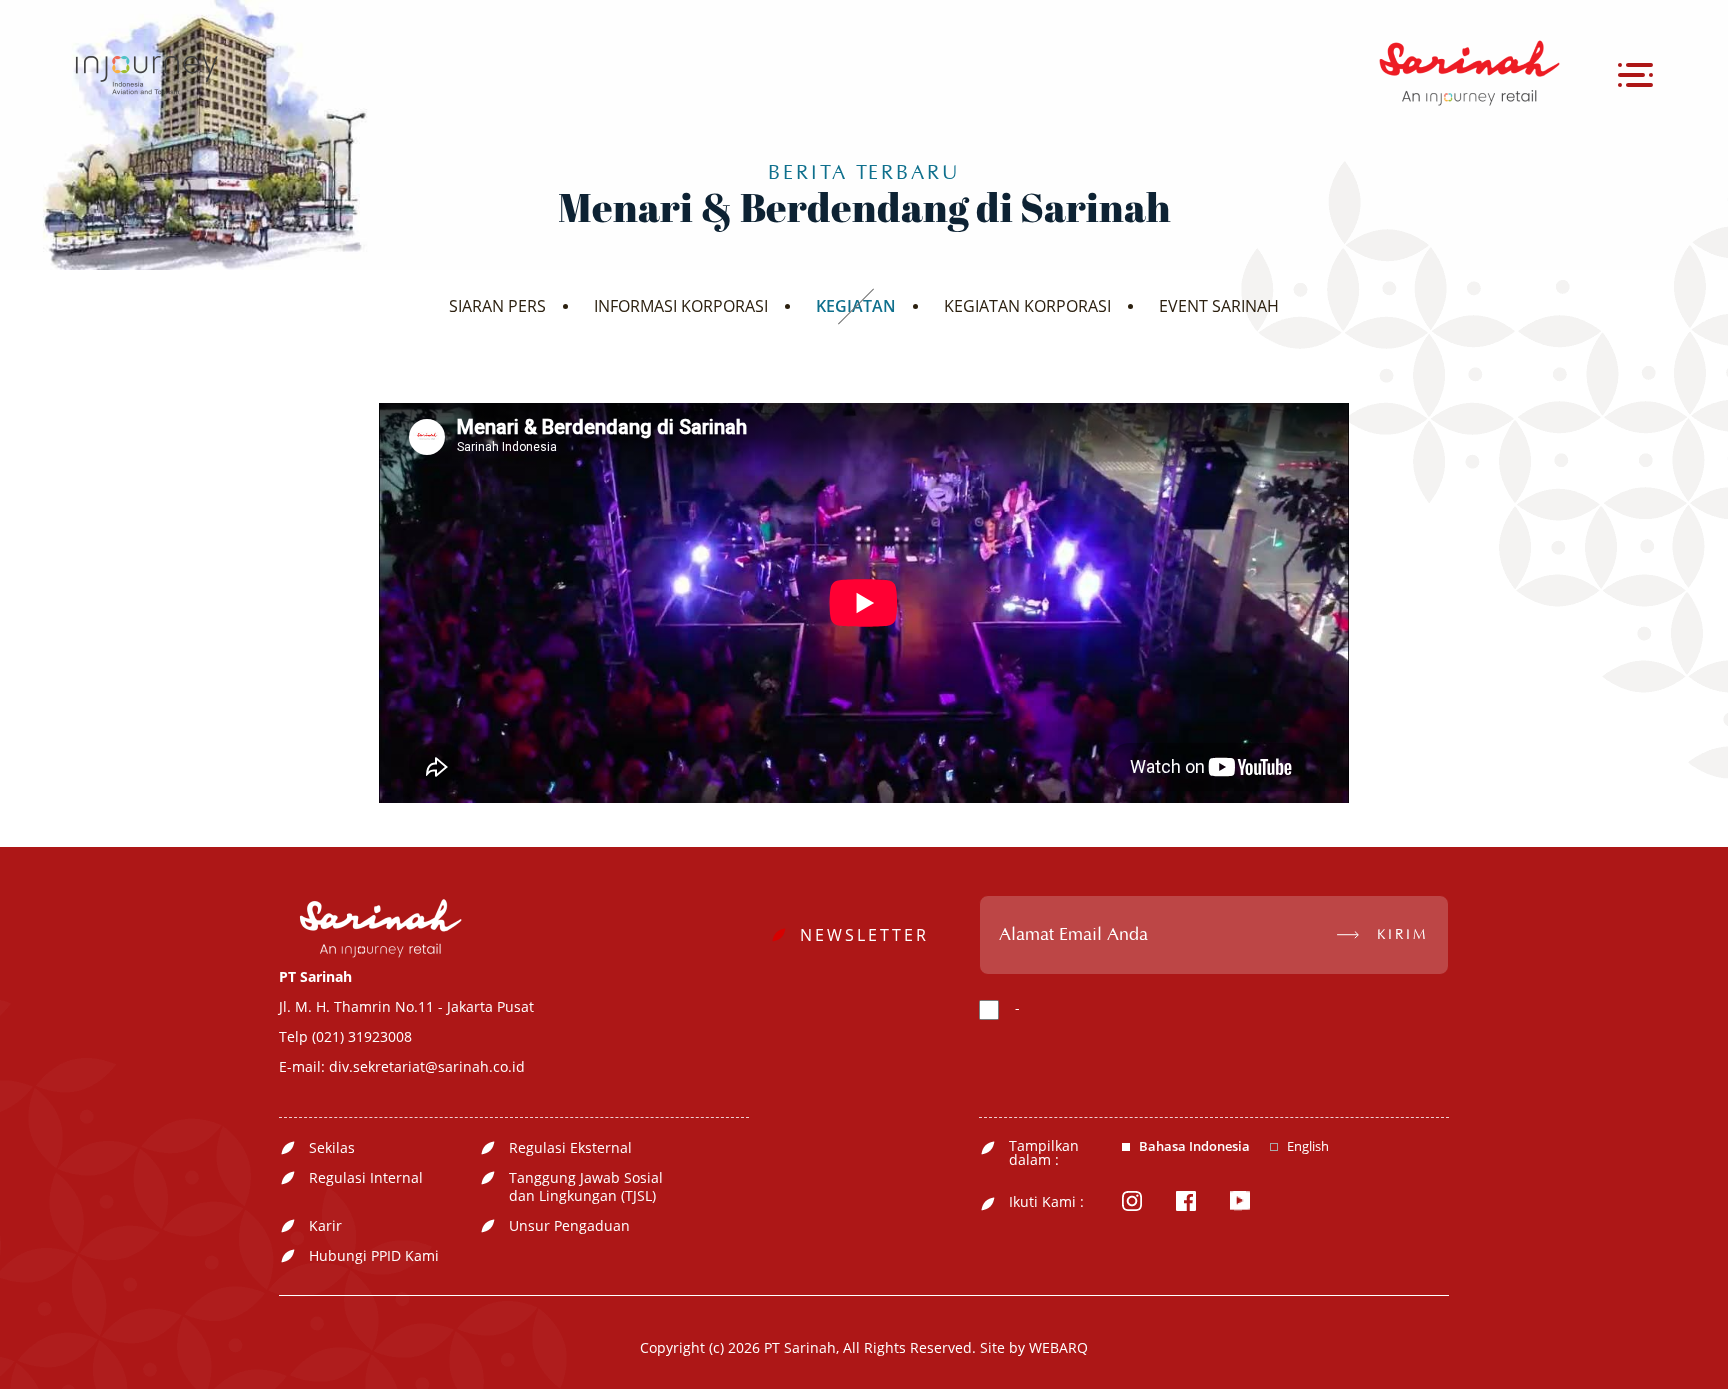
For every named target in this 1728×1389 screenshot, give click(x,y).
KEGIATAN (856, 306)
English (1308, 1146)
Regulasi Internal (366, 1178)
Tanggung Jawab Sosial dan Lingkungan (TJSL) (586, 1187)
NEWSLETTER (864, 935)
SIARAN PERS (497, 306)
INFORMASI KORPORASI (681, 306)
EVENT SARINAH (1219, 306)
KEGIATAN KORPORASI (1027, 306)
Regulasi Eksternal (570, 1148)
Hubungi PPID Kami (374, 1256)
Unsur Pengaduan (569, 1226)
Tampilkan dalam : (1044, 1153)
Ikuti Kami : (1046, 1202)
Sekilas (332, 1148)
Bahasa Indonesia (1194, 1146)
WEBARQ (1058, 1347)
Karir (325, 1226)
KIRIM (1402, 935)
